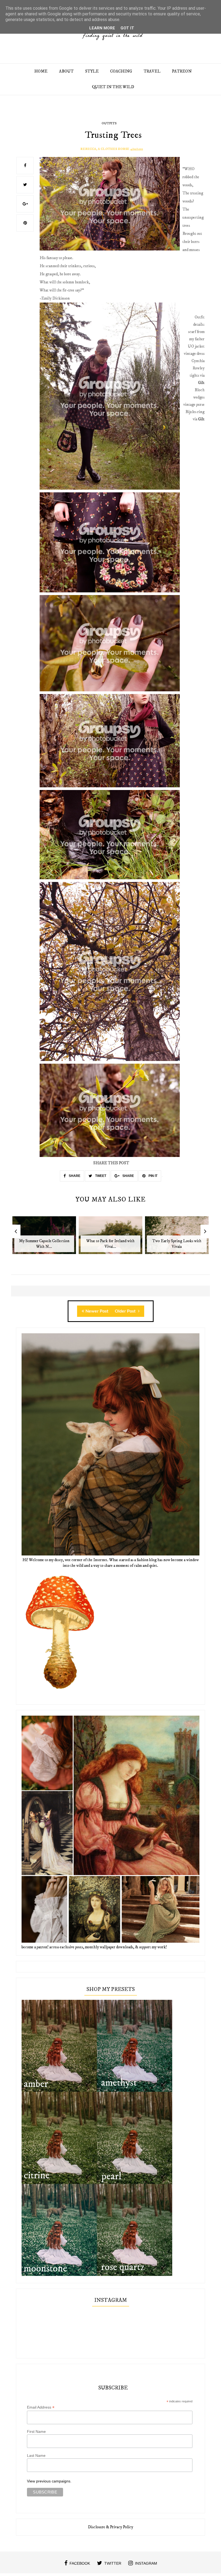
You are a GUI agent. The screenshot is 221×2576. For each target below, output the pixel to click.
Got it (127, 28)
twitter (113, 2563)
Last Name (36, 2455)
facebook (80, 2563)
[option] (44, 1238)
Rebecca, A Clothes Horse (105, 149)
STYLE (92, 71)
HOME (41, 71)
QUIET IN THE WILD (113, 87)
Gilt (201, 383)
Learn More (102, 28)
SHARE (74, 1176)
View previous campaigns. (49, 2481)
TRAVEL (152, 71)
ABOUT (66, 71)
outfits (109, 123)
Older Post (126, 1311)
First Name (36, 2431)
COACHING (121, 71)
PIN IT (153, 1176)
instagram (146, 2563)
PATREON (182, 71)
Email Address (41, 2407)
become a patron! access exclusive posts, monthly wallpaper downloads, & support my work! (94, 1947)
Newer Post (97, 1311)
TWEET (100, 1176)
